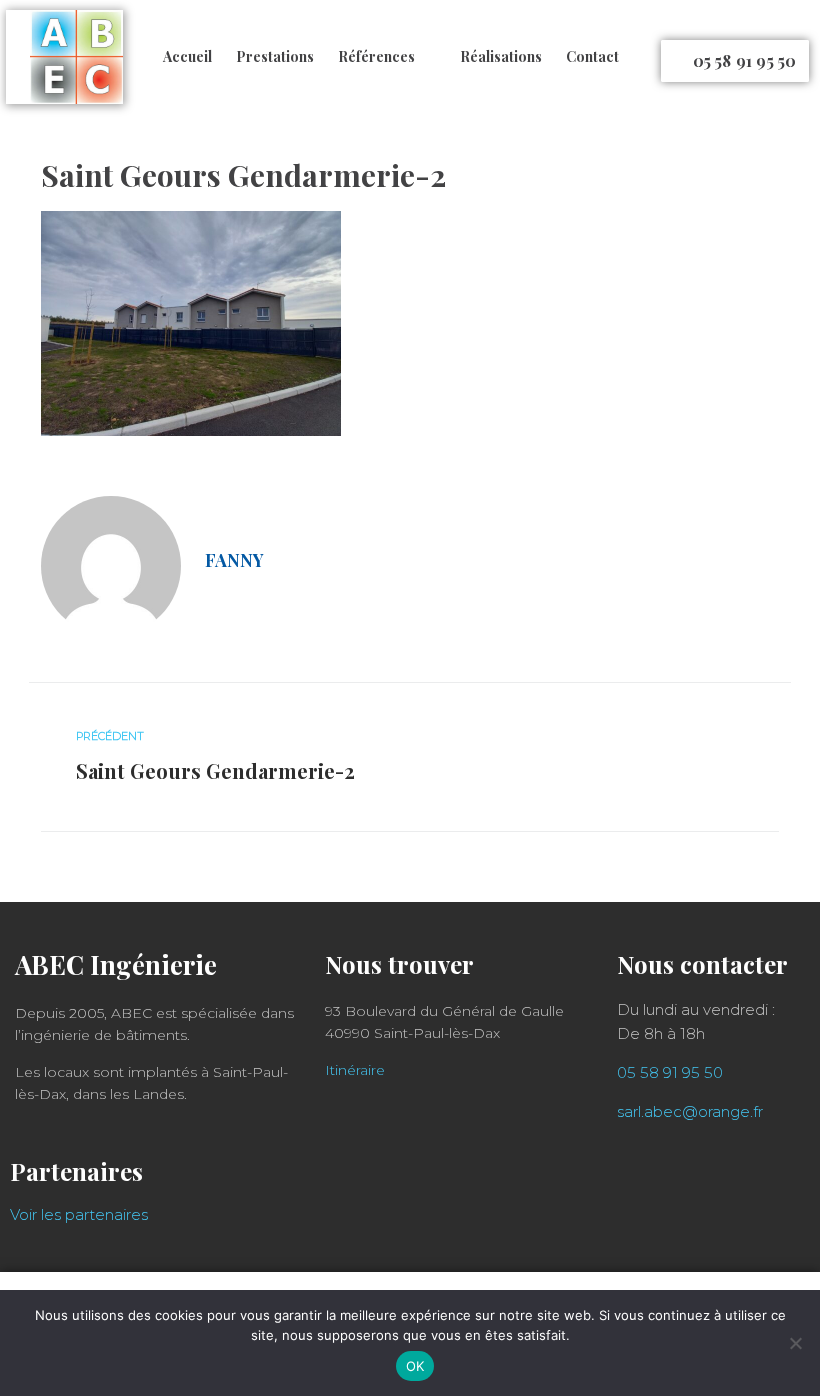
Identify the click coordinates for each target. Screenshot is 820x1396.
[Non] (795, 1343)
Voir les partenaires (79, 1214)
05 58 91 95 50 (670, 1072)
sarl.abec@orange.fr (690, 1111)
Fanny (234, 560)
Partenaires (76, 1171)
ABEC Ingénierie (116, 964)
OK (415, 1366)
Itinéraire (355, 1070)
